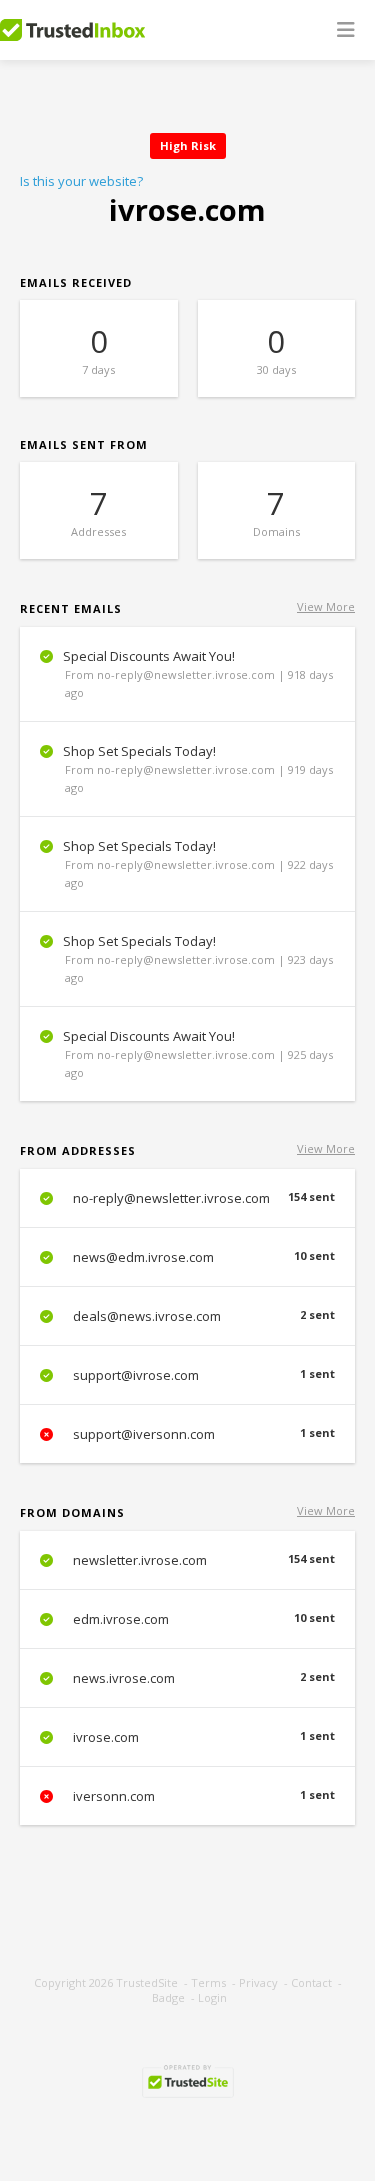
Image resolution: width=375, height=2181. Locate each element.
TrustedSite (147, 1982)
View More (326, 606)
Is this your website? (81, 181)
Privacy (258, 1982)
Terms (208, 1982)
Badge (168, 1997)
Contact (311, 1982)
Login (212, 1997)
